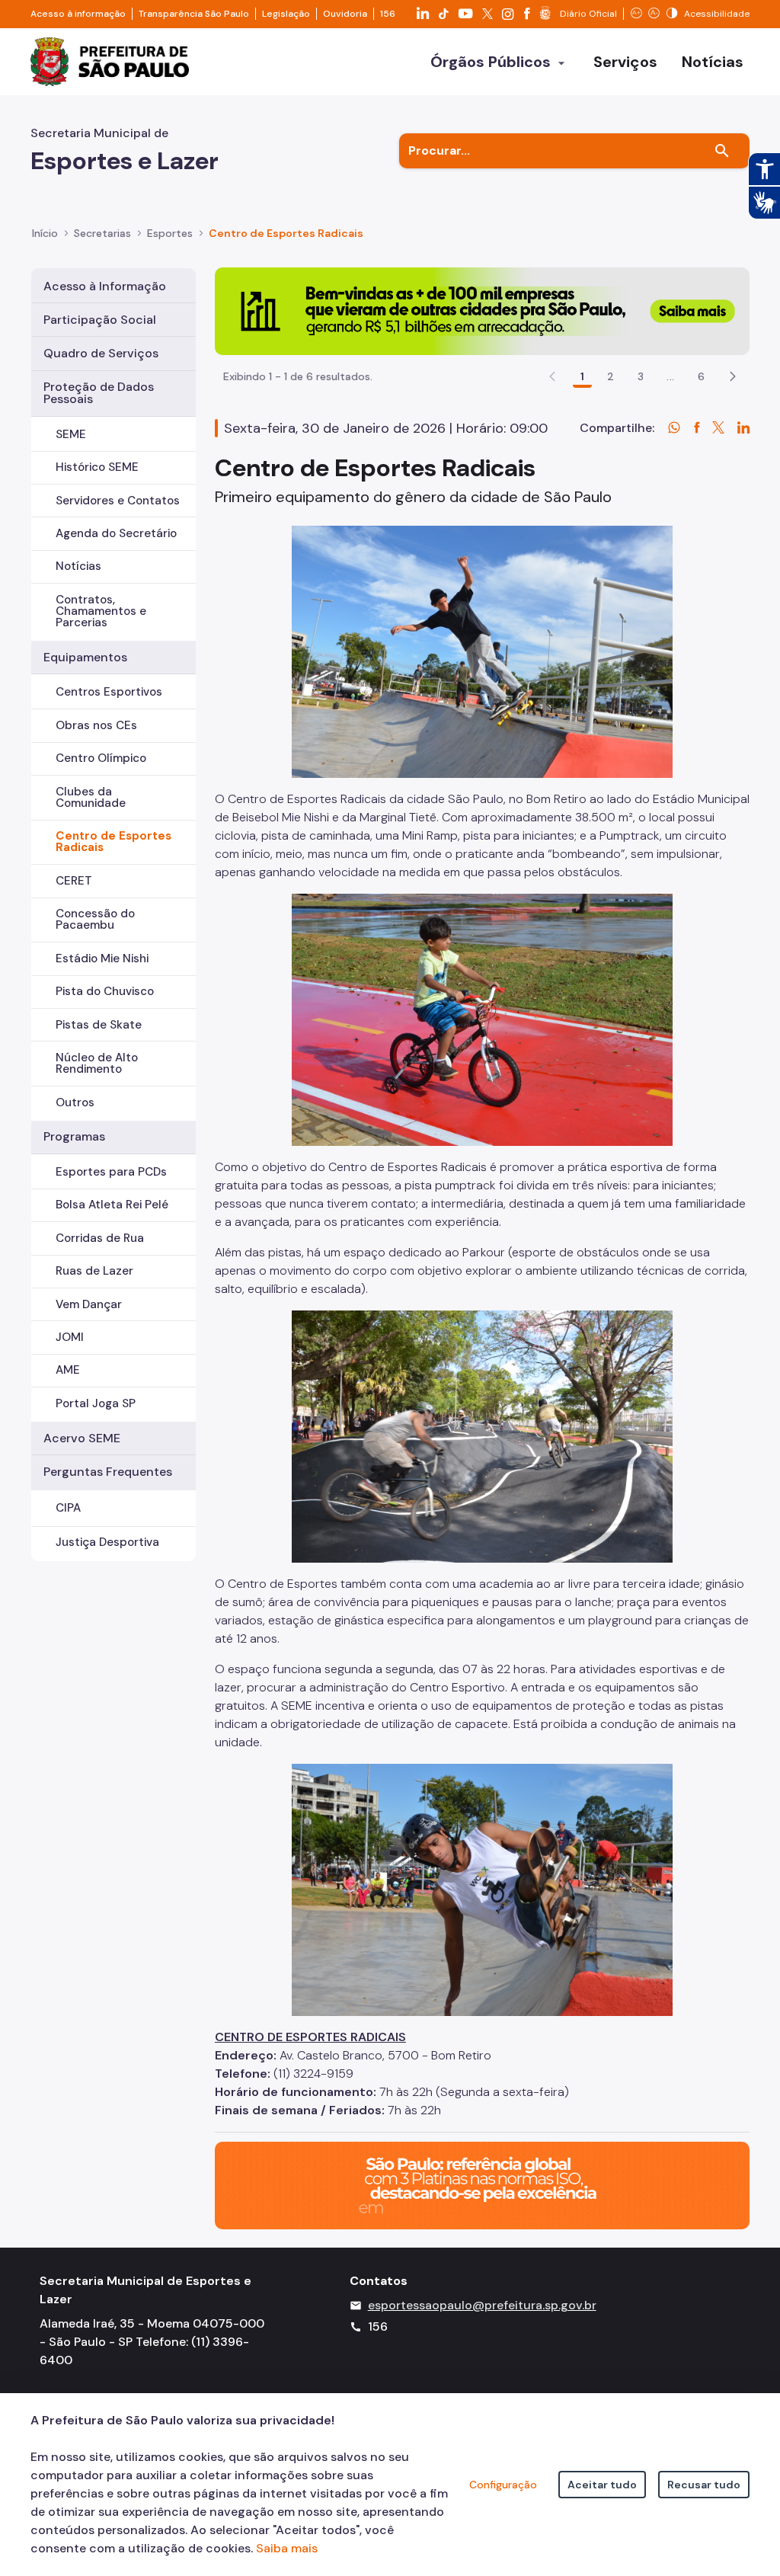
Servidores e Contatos (118, 501)
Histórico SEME (97, 467)
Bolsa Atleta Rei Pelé (112, 1205)
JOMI (70, 1337)
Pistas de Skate (99, 1025)
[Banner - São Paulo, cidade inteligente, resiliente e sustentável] (482, 2185)
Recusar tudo (704, 2485)
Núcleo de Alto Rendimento (97, 1063)
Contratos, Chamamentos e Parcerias (101, 611)
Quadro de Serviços (101, 353)
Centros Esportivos (109, 692)
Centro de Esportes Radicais (113, 842)
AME (68, 1370)
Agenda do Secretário (116, 533)
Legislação (286, 14)
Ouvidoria (345, 14)
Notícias (78, 566)
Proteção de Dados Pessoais (99, 393)
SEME (71, 434)
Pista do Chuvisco (105, 991)
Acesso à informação (78, 14)
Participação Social (100, 320)
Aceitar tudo (602, 2485)
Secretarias (102, 233)
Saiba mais (287, 2548)
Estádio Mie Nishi (102, 958)
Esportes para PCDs (111, 1172)
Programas (74, 1136)
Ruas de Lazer (94, 1271)
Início (45, 233)
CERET (74, 881)
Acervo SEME (82, 1438)
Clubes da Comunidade (91, 797)
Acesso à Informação (105, 286)
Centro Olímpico (101, 758)
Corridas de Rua (100, 1238)
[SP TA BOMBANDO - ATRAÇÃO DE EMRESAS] (482, 310)
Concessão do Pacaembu (95, 919)
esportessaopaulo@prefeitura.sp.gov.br (482, 2305)
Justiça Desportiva (107, 1542)
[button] (733, 376)
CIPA (68, 1508)
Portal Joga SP (96, 1403)
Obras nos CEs (96, 725)
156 (388, 14)
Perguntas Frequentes (108, 1472)
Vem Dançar (89, 1304)
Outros (75, 1102)
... (670, 376)
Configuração (503, 2485)
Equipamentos (85, 657)
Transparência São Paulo (194, 14)
